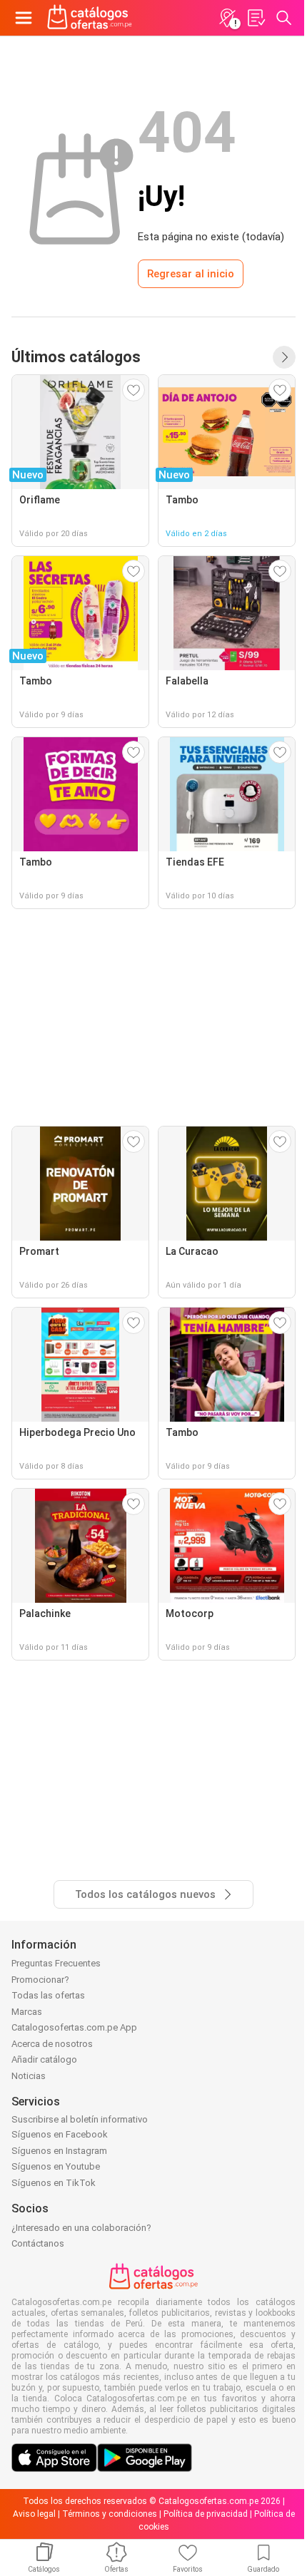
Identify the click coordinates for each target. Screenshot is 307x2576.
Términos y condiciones (110, 2514)
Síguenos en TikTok (54, 2183)
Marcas (27, 2012)
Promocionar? (40, 1980)
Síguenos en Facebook (60, 2134)
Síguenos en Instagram (59, 2151)
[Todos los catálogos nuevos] (284, 357)
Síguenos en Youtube (56, 2166)
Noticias (29, 2076)
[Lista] (256, 18)
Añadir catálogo (44, 2059)
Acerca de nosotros (52, 2044)
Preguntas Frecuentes (56, 1963)
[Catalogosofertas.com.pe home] (90, 18)
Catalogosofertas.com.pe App (74, 2027)
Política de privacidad (206, 2514)
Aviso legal (34, 2514)
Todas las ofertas (48, 1995)
